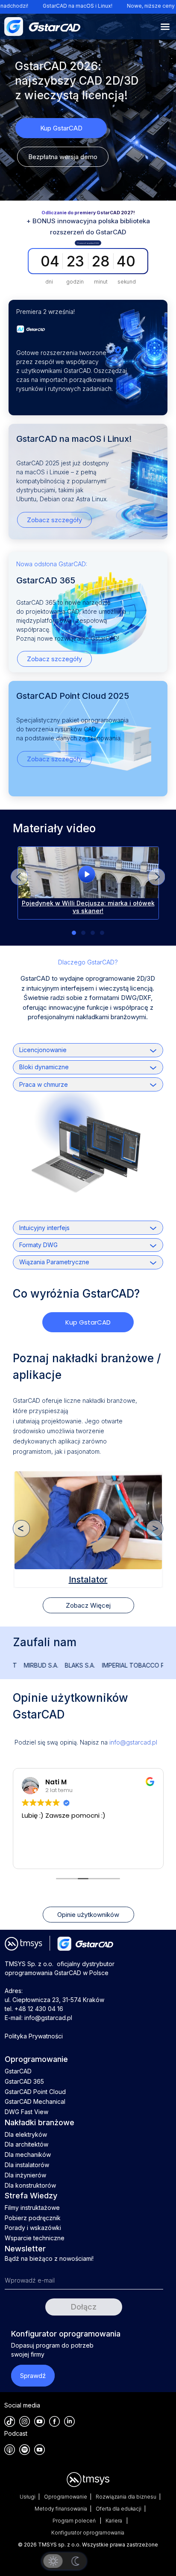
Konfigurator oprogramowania (88, 2533)
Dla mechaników (28, 2155)
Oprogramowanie (66, 2497)
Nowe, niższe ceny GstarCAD (120, 6)
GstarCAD (18, 2071)
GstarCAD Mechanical (35, 2101)
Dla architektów (26, 2144)
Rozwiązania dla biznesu (126, 2497)
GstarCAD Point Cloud (35, 2092)
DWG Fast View (26, 2112)
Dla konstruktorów (30, 2185)
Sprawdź (33, 2376)
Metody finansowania (61, 2509)
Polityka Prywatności (34, 2036)
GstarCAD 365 (24, 2081)
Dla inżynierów (25, 2175)
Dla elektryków (26, 2134)
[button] (156, 877)
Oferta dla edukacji (119, 2509)
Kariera (114, 2521)
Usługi (28, 2497)
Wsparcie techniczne (35, 2238)
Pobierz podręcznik (33, 2218)
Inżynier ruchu (88, 1580)
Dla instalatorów (27, 2165)
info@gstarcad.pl (133, 1742)
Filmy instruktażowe (32, 2208)
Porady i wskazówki (33, 2228)
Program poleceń (75, 2521)
